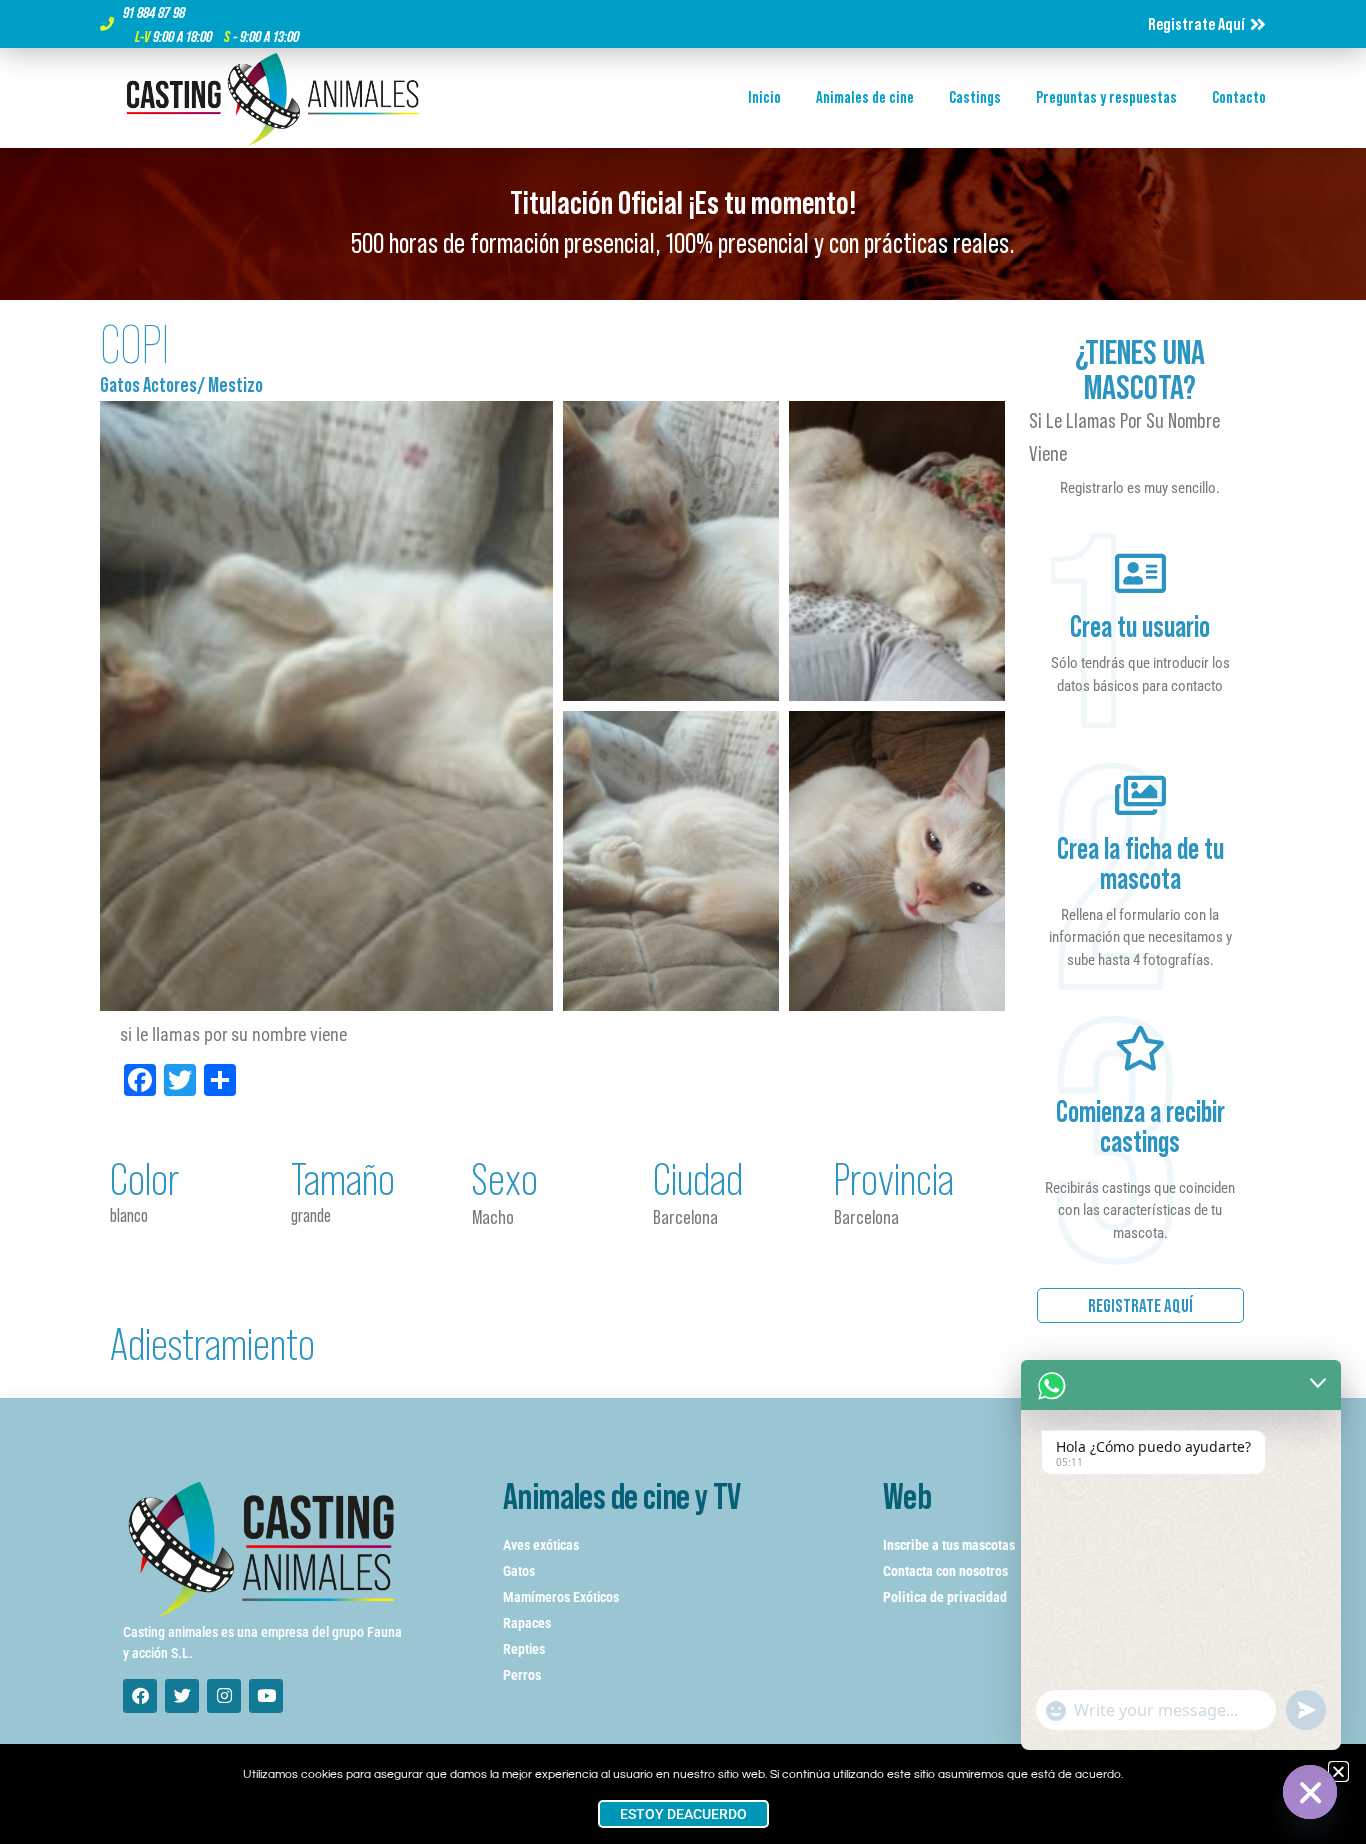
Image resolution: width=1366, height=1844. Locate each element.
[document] (683, 922)
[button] (1338, 1771)
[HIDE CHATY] (1310, 1792)
